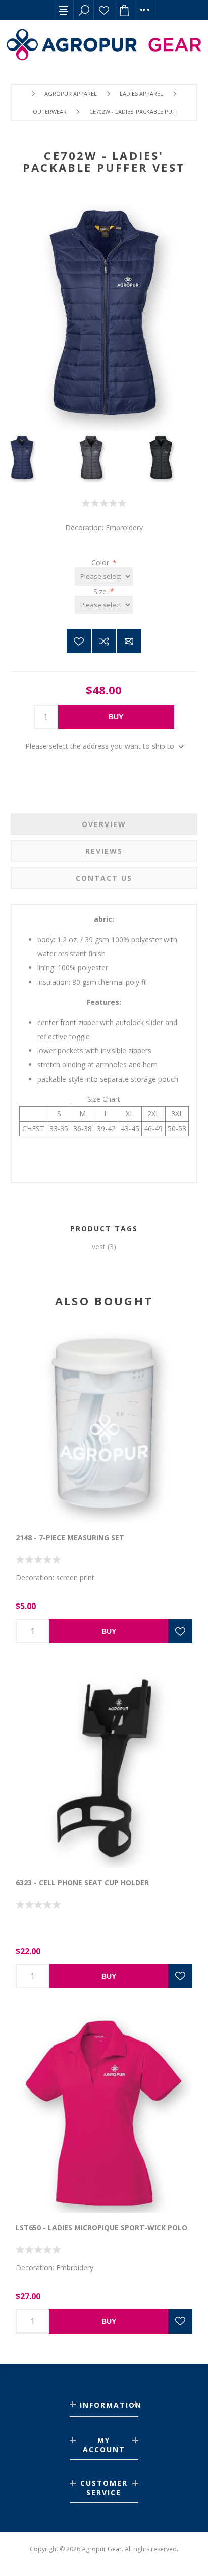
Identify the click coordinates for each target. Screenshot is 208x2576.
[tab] (104, 824)
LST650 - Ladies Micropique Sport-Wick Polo (101, 2228)
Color (101, 563)
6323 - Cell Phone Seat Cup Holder (82, 1883)
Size (101, 591)
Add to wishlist (79, 641)
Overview (104, 824)
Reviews (104, 851)
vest (99, 1247)
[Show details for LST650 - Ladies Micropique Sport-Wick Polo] (104, 2113)
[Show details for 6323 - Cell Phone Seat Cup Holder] (104, 1768)
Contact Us (104, 878)
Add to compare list (104, 641)
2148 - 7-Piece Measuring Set (70, 1538)
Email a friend (129, 641)
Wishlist (104, 10)
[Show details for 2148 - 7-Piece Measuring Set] (104, 1423)
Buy (116, 717)
